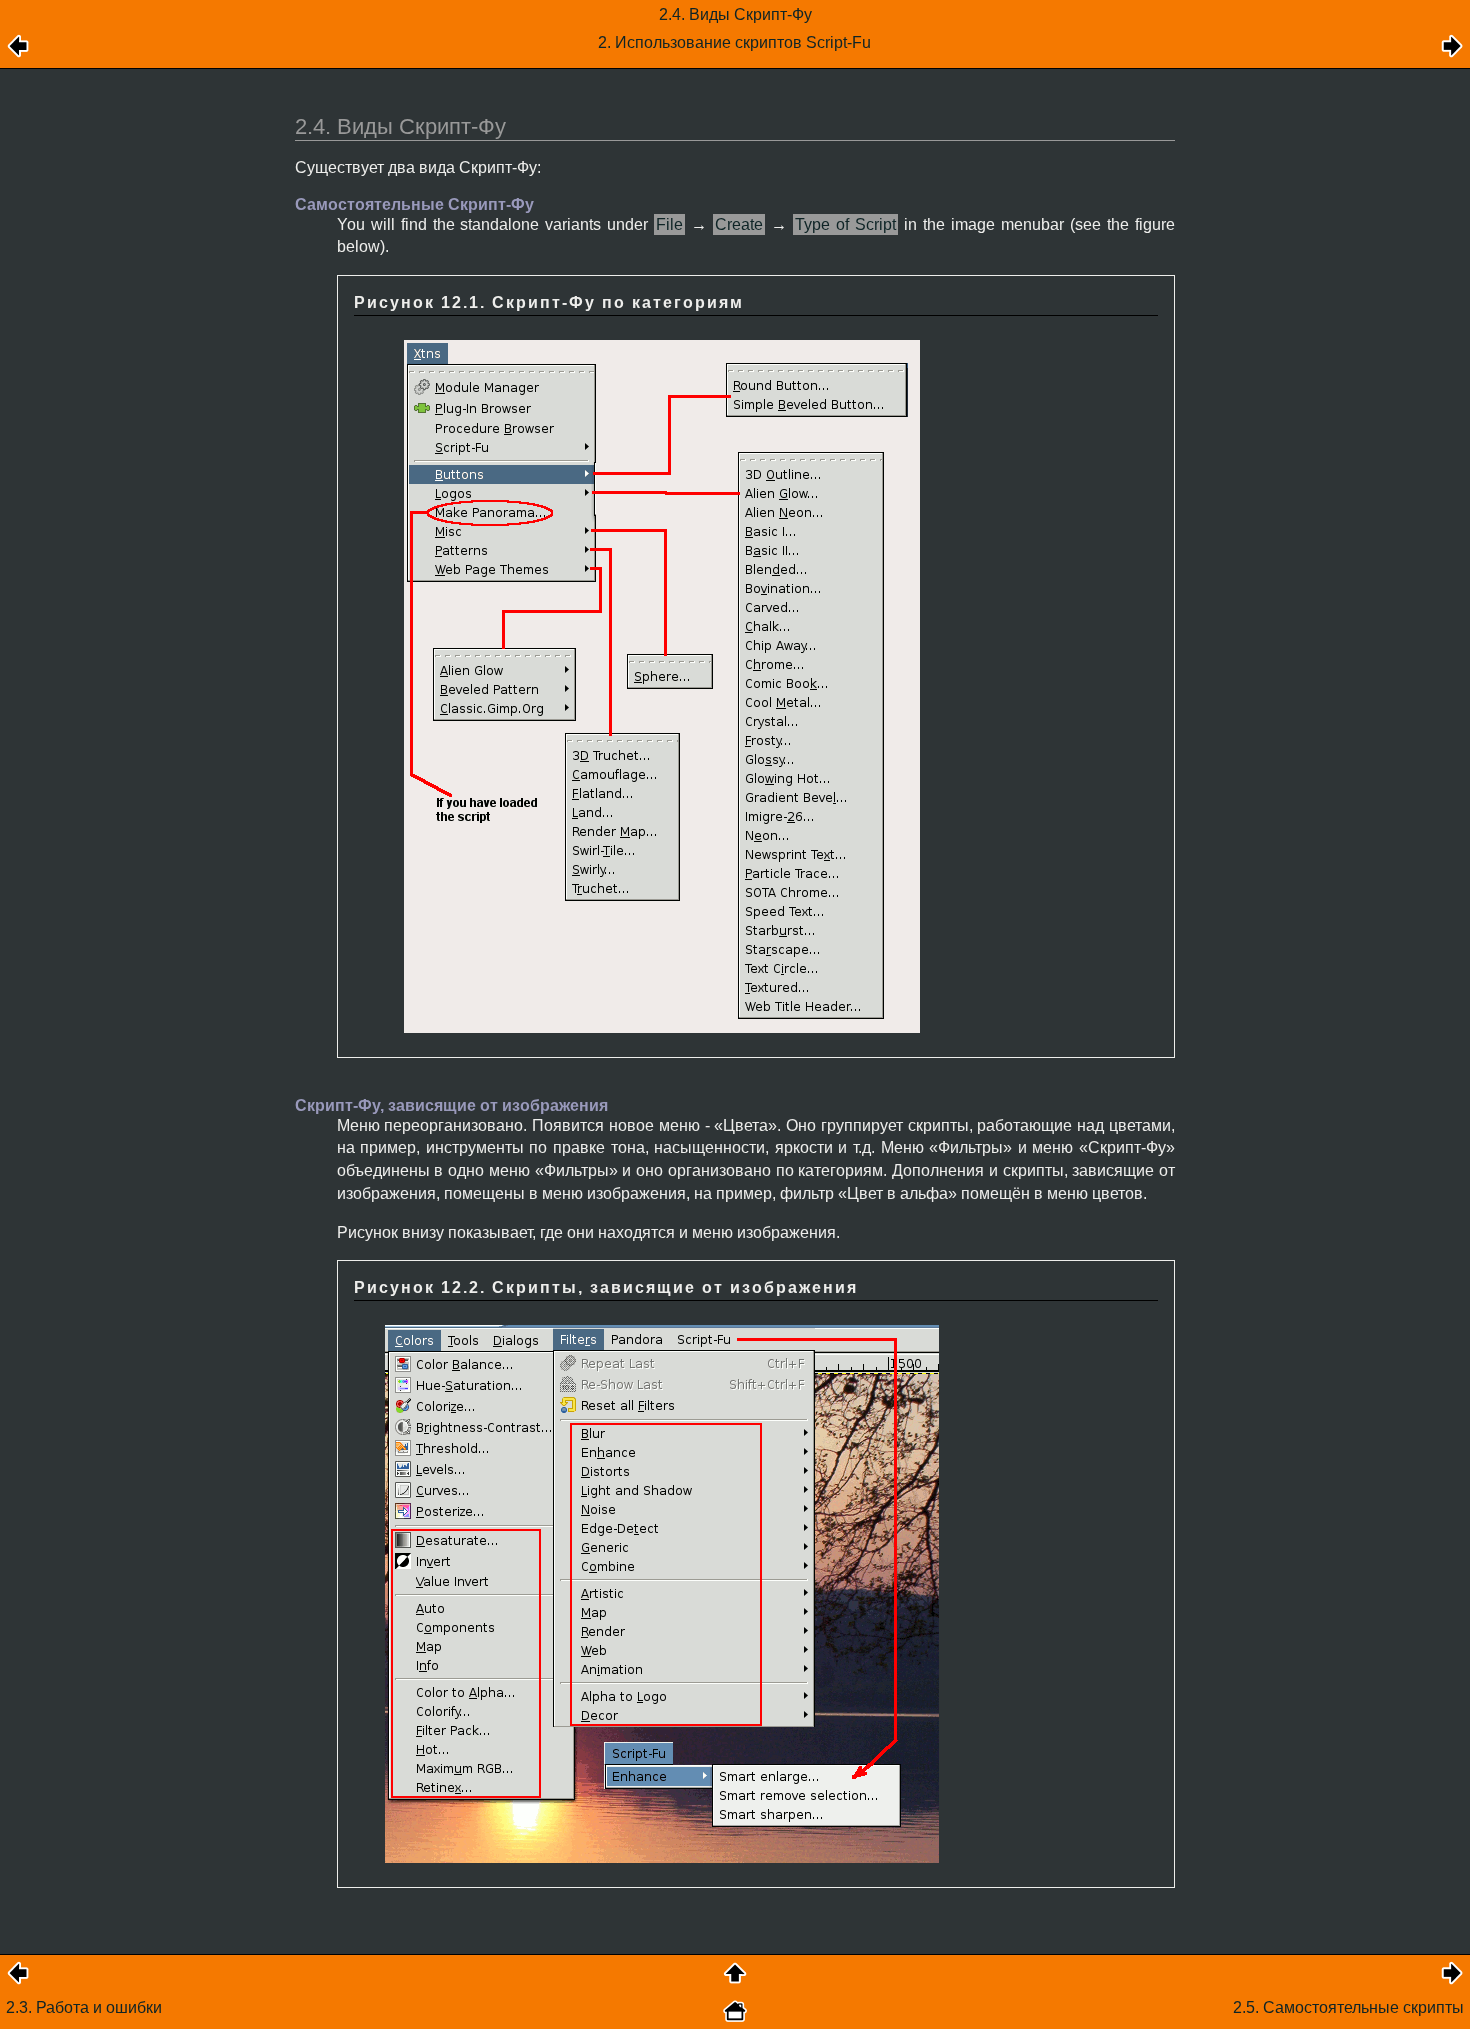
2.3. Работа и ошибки (84, 2007)
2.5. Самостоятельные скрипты (1348, 2007)
